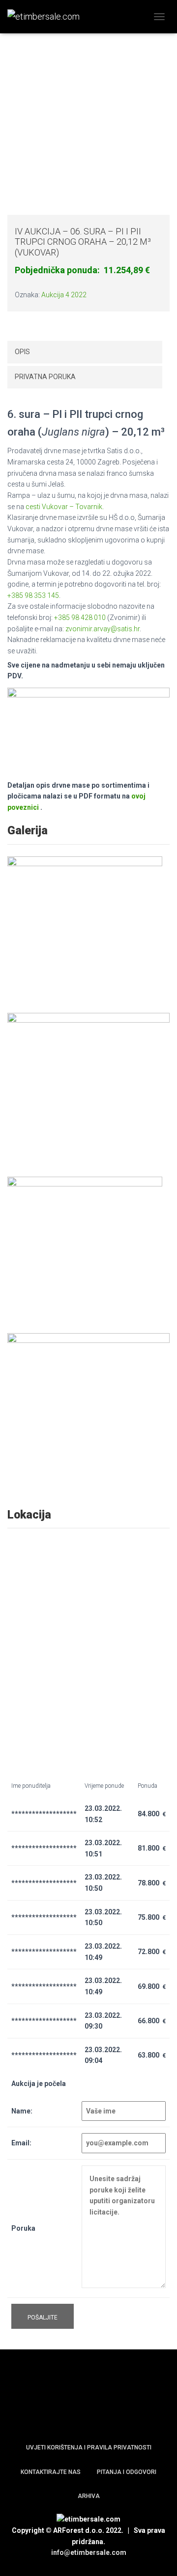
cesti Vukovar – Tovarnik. (65, 507)
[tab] (85, 352)
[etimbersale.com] (47, 17)
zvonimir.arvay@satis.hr (103, 629)
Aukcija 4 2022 (64, 295)
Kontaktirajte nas (51, 2472)
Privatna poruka (45, 377)
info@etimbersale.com (89, 2552)
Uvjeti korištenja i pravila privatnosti (89, 2447)
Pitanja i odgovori (127, 2472)
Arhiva (89, 2496)
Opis (22, 352)
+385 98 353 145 (33, 595)
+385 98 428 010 (80, 618)
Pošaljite (43, 2318)
